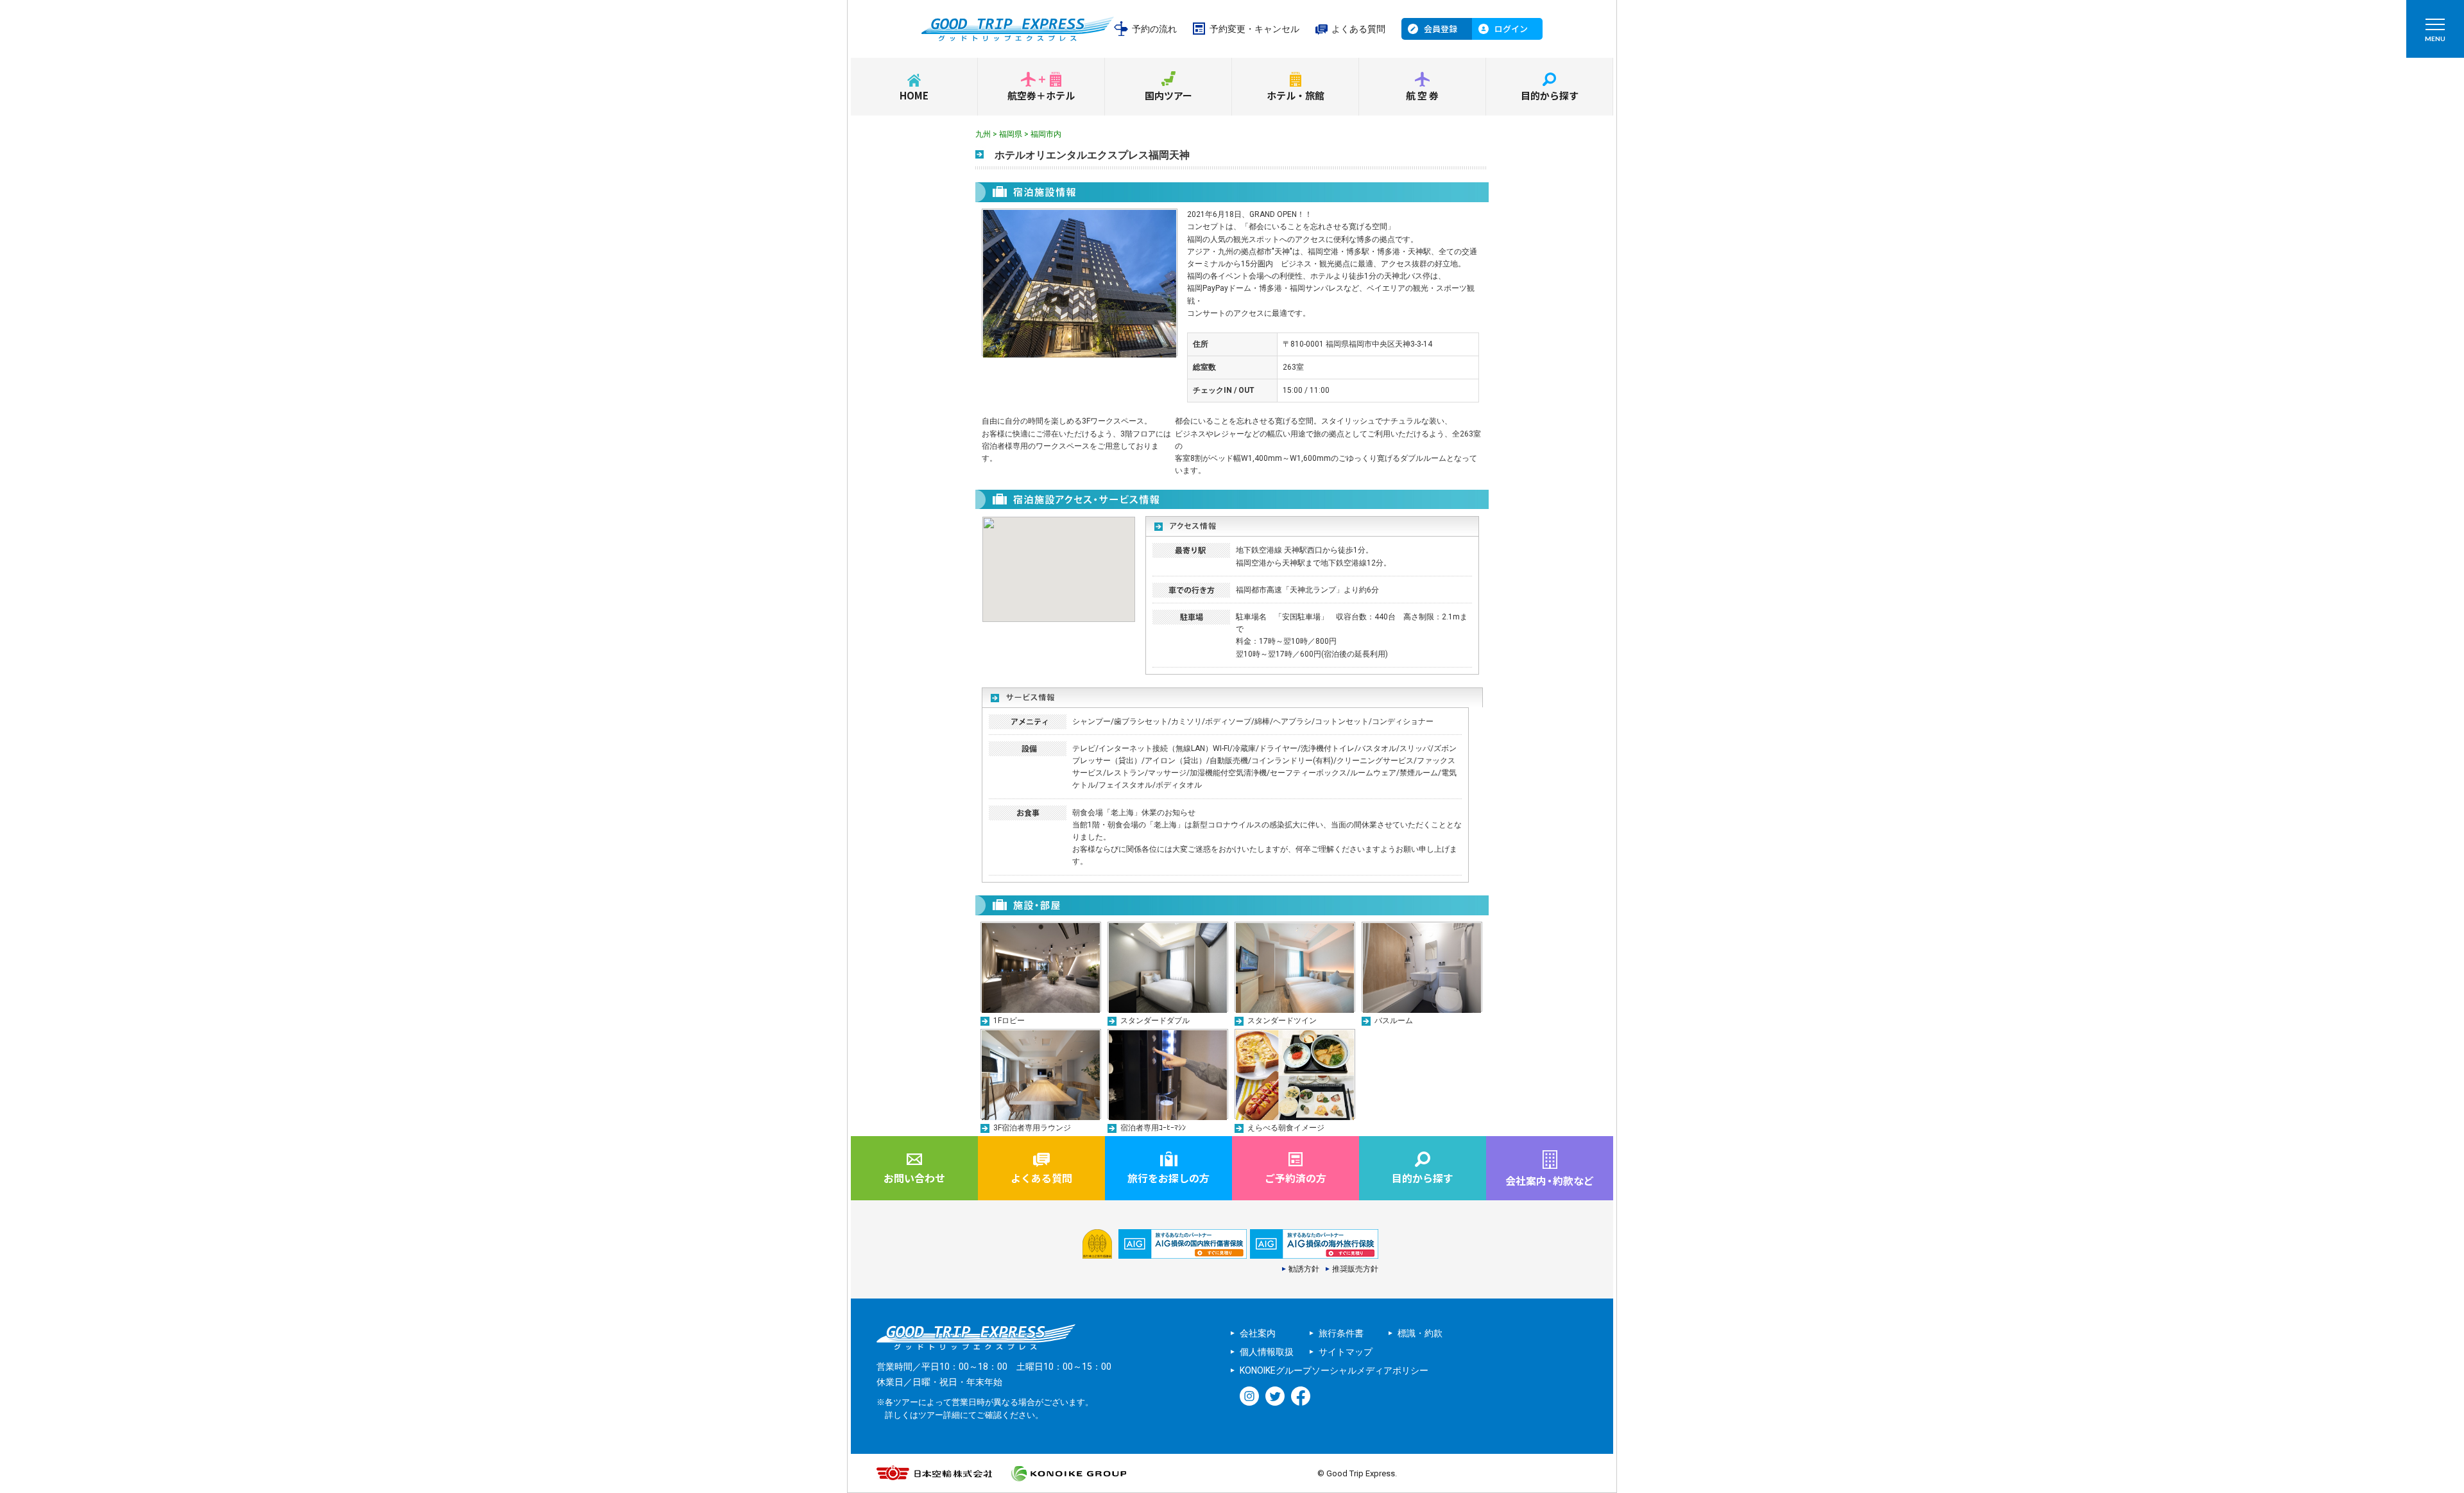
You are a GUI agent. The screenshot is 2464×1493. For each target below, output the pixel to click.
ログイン (1511, 29)
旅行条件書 (1341, 1333)
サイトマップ (1346, 1352)
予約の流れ (1154, 29)
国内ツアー (1168, 95)
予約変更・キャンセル (1254, 29)
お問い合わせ (914, 1178)
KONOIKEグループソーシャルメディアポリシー (1334, 1370)
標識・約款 (1420, 1333)
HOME (914, 95)
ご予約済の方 (1296, 1178)
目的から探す (1550, 95)
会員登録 (1441, 29)
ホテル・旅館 (1296, 95)
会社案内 (1258, 1333)
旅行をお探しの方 (1168, 1178)
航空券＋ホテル (1041, 95)
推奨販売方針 (1355, 1269)
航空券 (1423, 95)
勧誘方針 (1304, 1269)
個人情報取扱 (1267, 1352)
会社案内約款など (1550, 1180)
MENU (2435, 39)
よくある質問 (1358, 29)
